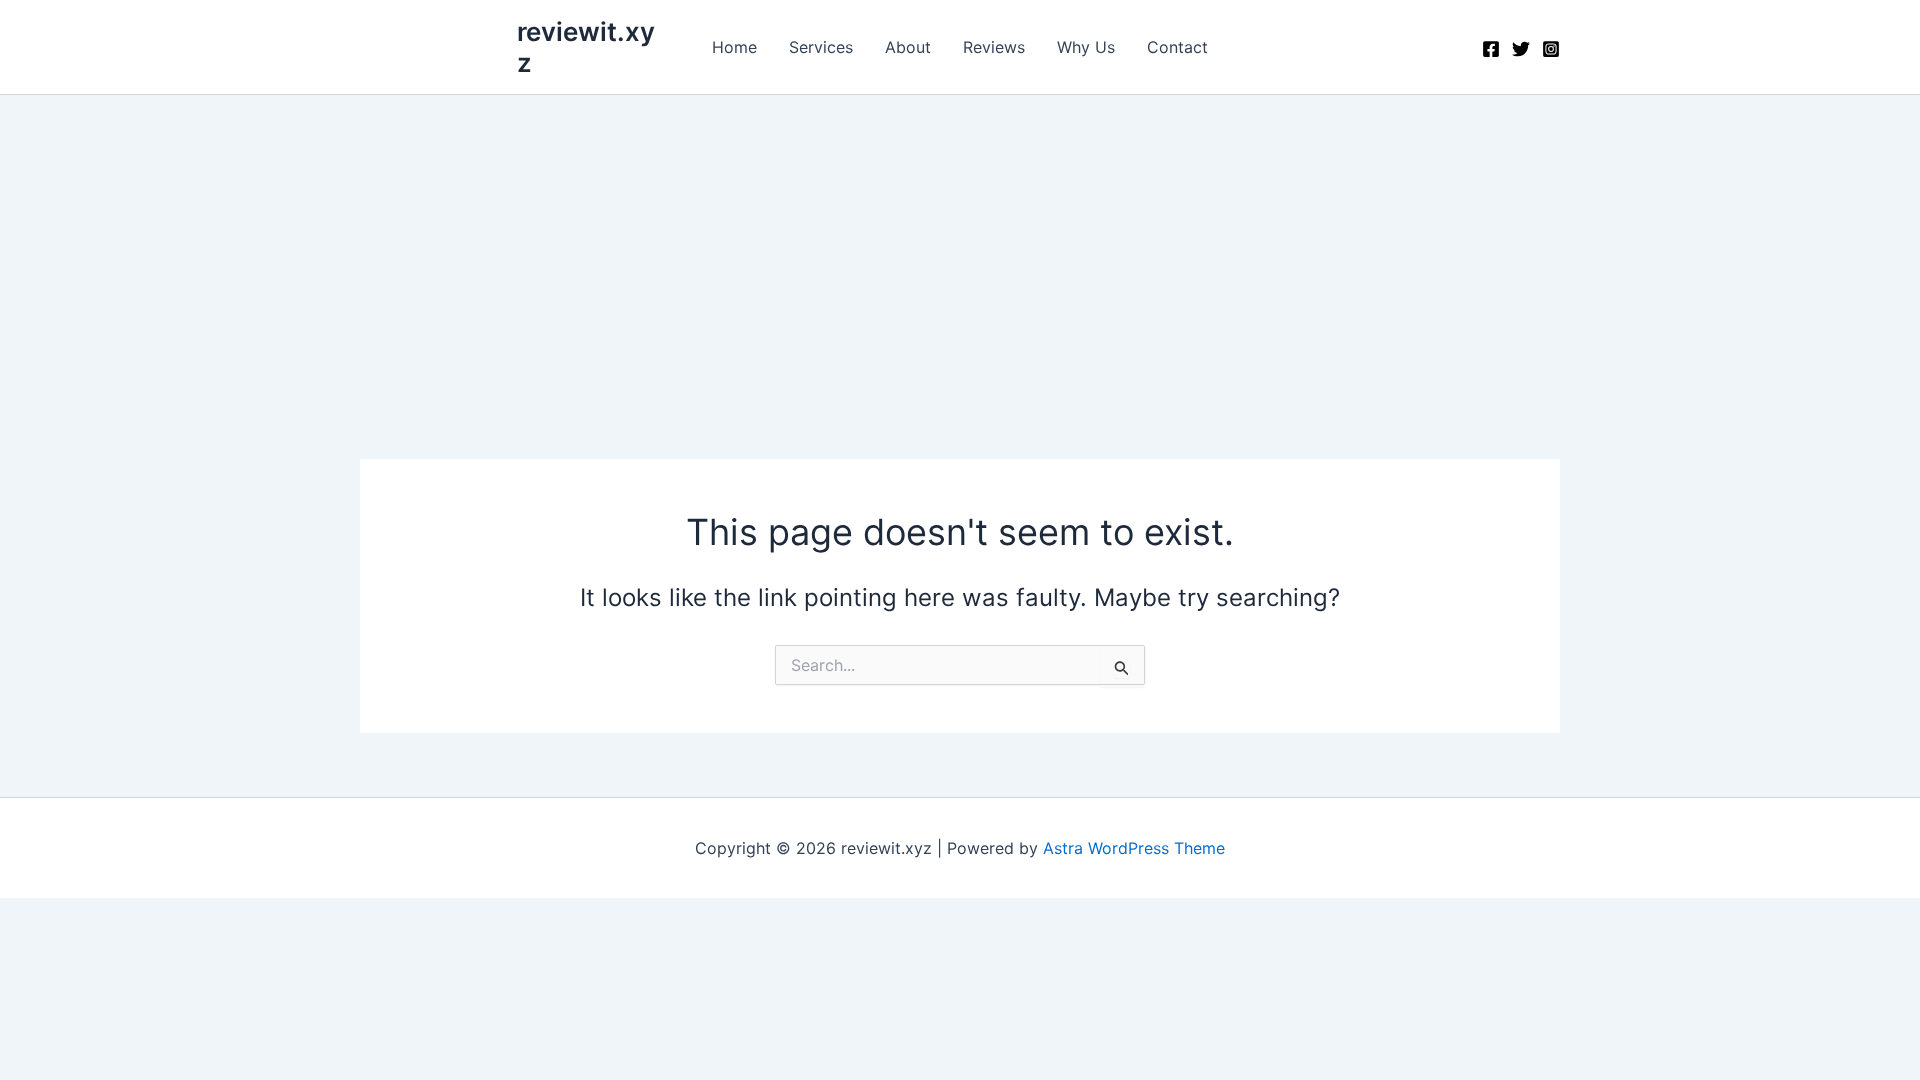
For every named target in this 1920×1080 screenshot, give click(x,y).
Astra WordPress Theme (1134, 848)
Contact (1177, 47)
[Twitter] (1521, 49)
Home (734, 47)
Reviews (994, 47)
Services (821, 47)
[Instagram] (1551, 49)
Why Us (1086, 47)
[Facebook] (1491, 49)
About (908, 47)
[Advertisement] (960, 245)
